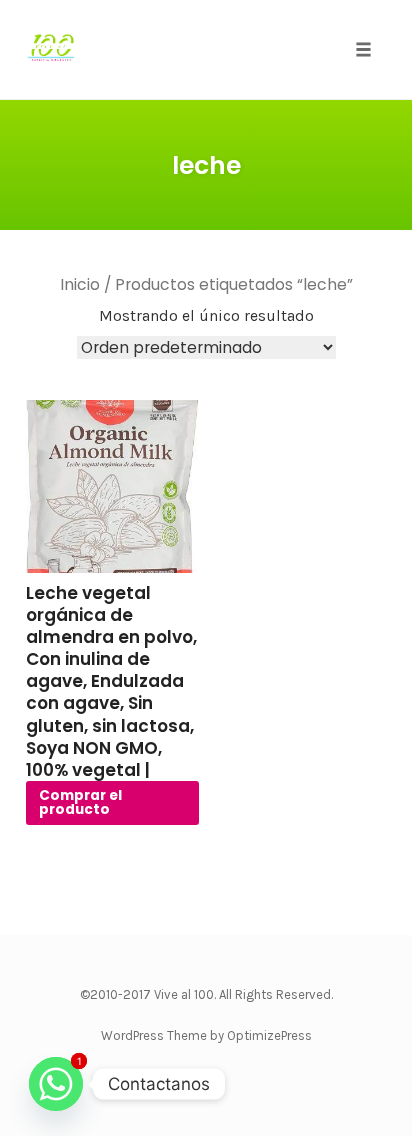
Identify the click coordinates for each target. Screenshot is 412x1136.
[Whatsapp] (56, 1084)
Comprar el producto (80, 802)
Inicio (80, 284)
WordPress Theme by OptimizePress (206, 1035)
